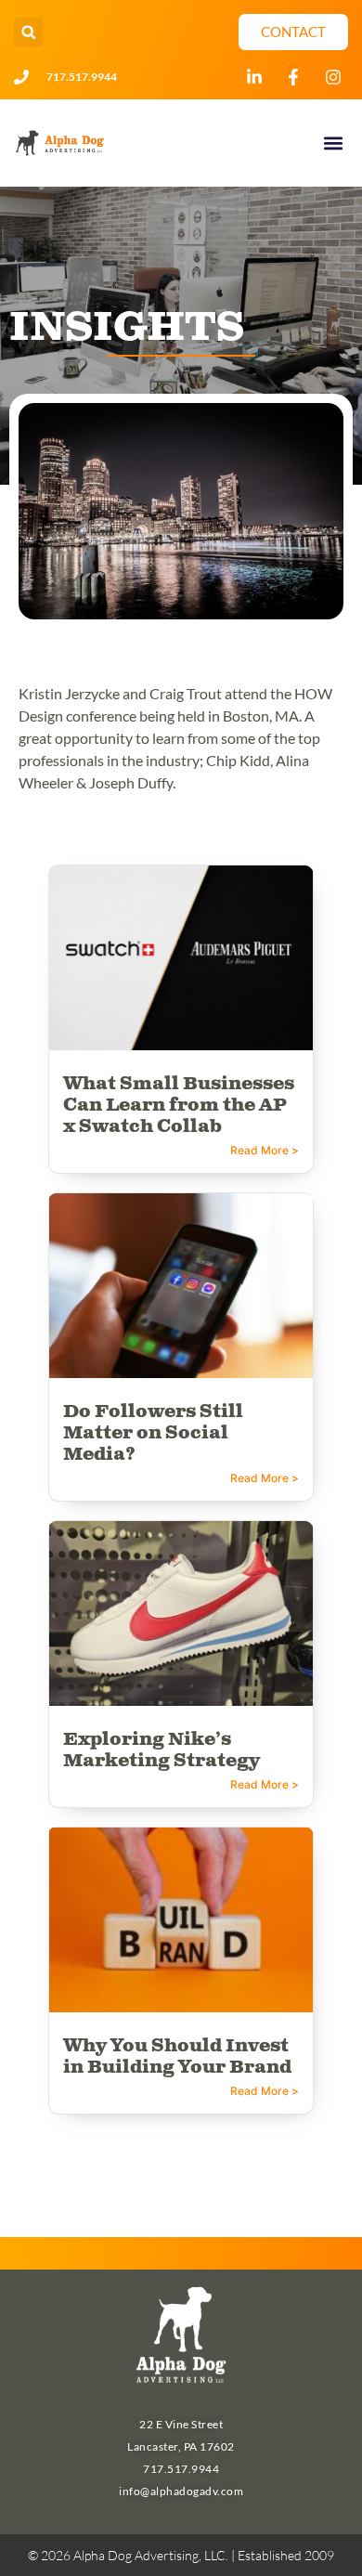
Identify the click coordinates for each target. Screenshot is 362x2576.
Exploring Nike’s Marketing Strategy (162, 1750)
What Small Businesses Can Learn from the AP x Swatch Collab (179, 1106)
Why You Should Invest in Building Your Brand (177, 2057)
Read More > (265, 1150)
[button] (28, 32)
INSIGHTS (127, 328)
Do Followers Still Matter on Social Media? (153, 1433)
